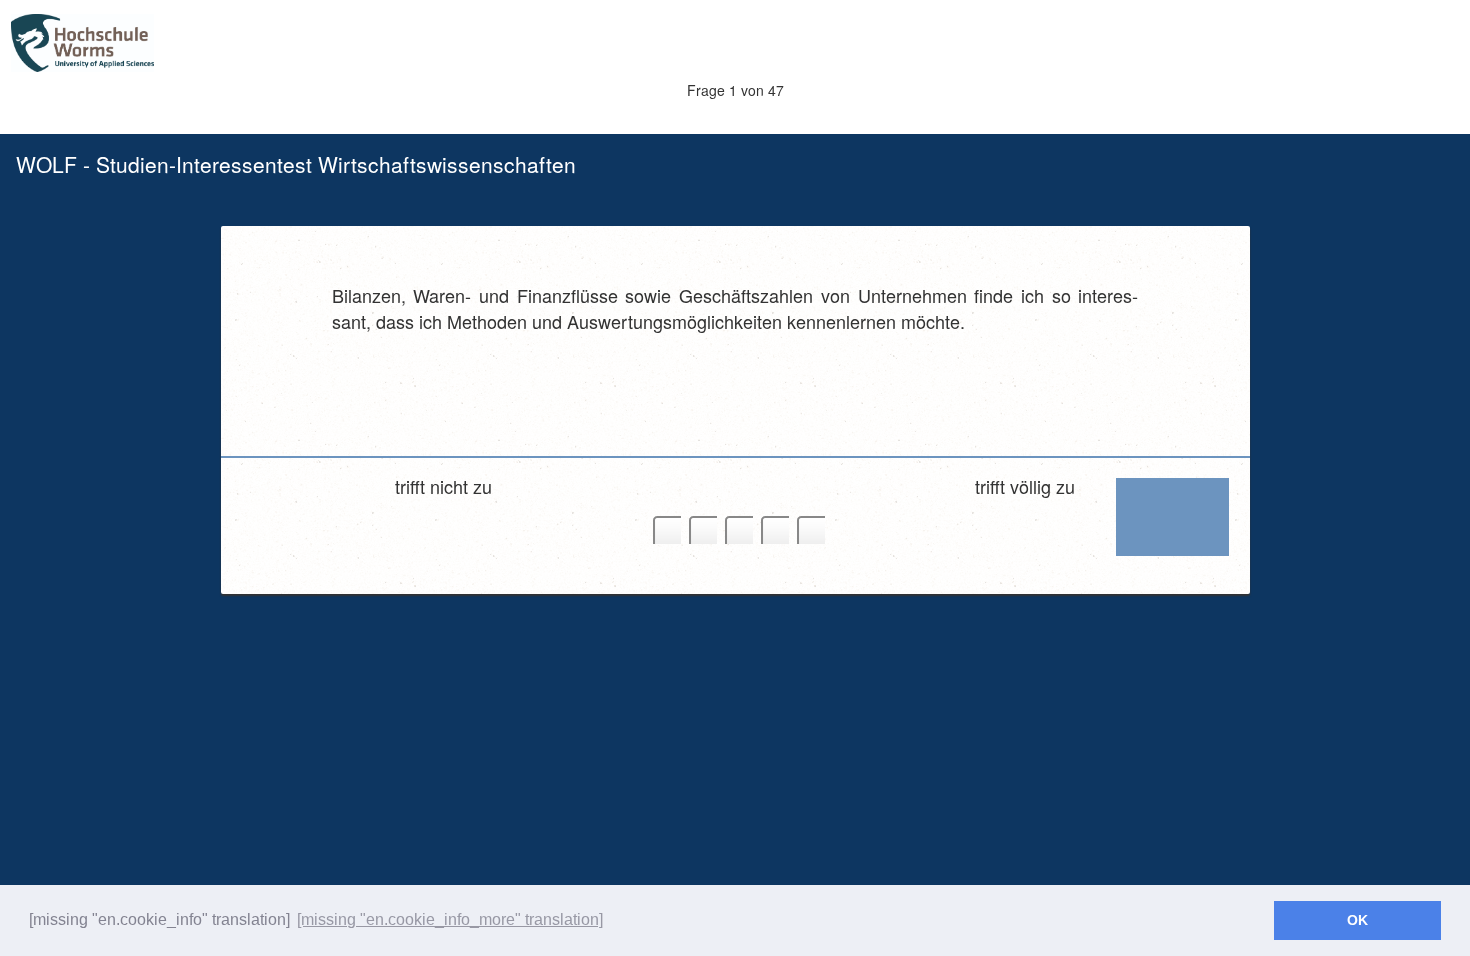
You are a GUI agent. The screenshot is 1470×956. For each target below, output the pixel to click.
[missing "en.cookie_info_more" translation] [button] (450, 919)
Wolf (141, 44)
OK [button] (1357, 920)
